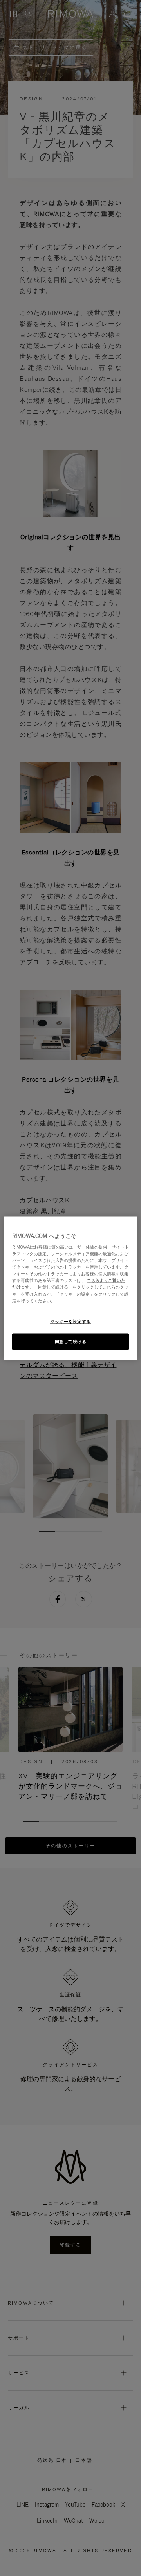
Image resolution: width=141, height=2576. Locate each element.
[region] (70, 1288)
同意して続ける (71, 1341)
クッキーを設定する (70, 1321)
